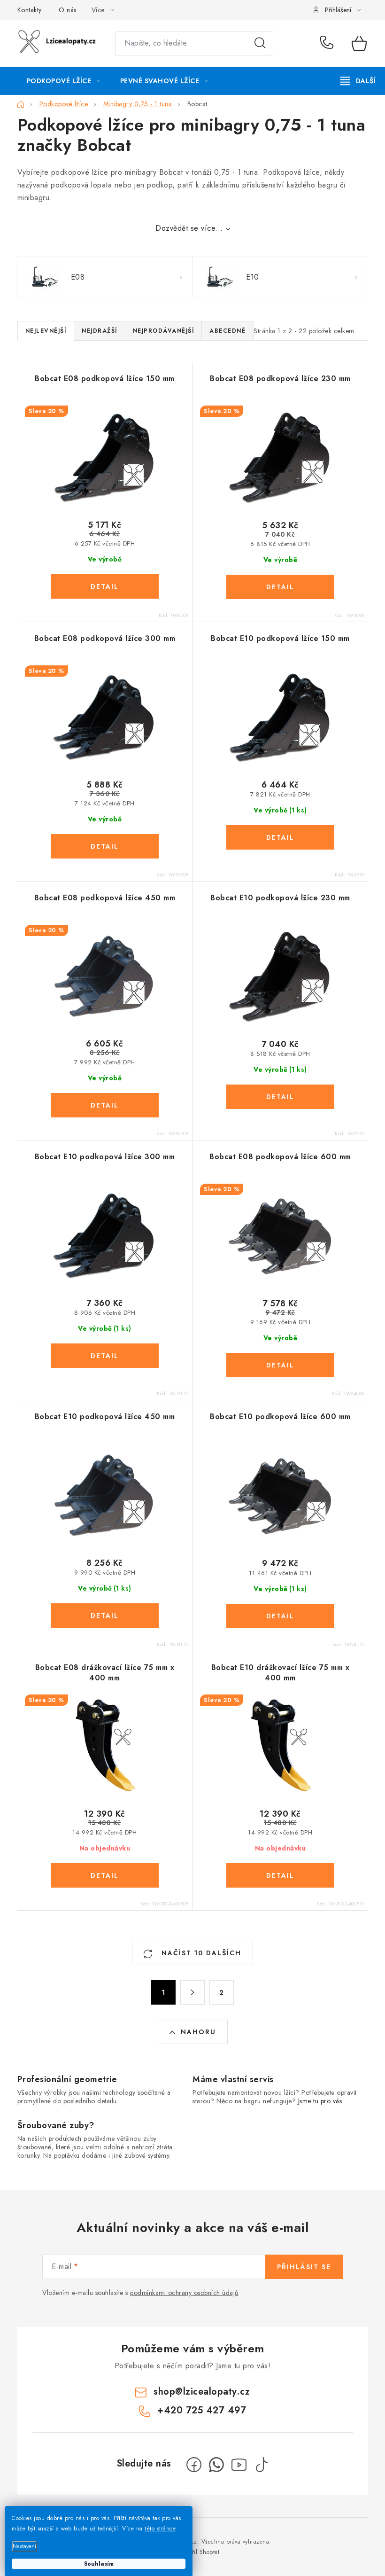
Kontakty (30, 10)
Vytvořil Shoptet (199, 2552)
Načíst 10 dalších (200, 1953)
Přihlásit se (304, 2267)
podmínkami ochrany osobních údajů (184, 2293)
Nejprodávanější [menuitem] (164, 331)
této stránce (160, 2529)
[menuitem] (64, 81)
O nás (68, 10)
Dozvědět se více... (189, 228)
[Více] (358, 81)
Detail (105, 586)
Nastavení (24, 2546)
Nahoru (198, 2032)
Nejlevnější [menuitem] (46, 331)
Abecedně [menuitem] (227, 331)
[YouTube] (239, 2465)
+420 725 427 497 (329, 43)
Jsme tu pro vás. (321, 2101)
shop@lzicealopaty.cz (202, 2392)
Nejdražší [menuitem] (100, 331)
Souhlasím (99, 2564)
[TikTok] (262, 2465)
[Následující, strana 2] (192, 1992)
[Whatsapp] (216, 2465)
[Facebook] (194, 2465)
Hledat (260, 43)
